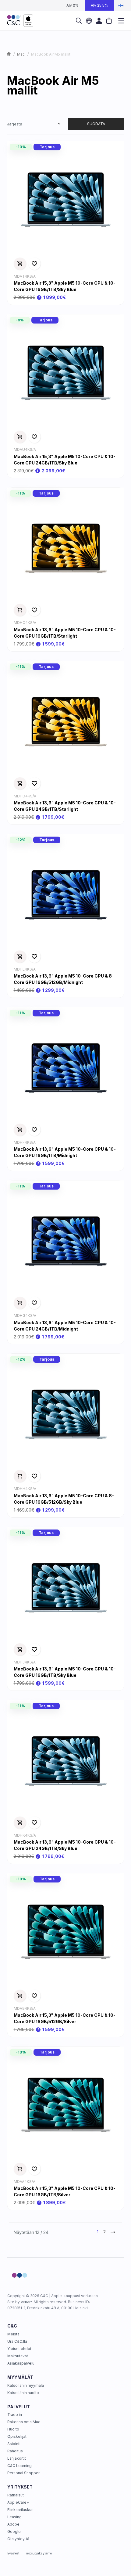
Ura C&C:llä (17, 2341)
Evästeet (13, 2553)
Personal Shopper (23, 2473)
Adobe (13, 2524)
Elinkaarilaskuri (20, 2510)
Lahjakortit (17, 2458)
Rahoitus (15, 2451)
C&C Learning (19, 2466)
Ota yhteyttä (18, 2539)
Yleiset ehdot (19, 2349)
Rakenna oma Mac (24, 2422)
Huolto (13, 2429)
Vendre (27, 2302)
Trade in (15, 2415)
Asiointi (14, 2444)
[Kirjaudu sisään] (99, 21)
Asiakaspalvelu (21, 2363)
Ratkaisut (16, 2495)
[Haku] (79, 21)
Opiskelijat (17, 2436)
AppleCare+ (18, 2502)
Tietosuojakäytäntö (38, 2553)
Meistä (13, 2334)
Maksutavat (18, 2356)
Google (14, 2531)
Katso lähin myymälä (26, 2385)
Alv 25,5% (99, 5)
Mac (21, 54)
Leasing (14, 2517)
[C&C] (20, 21)
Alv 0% (73, 5)
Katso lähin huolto (23, 2393)
